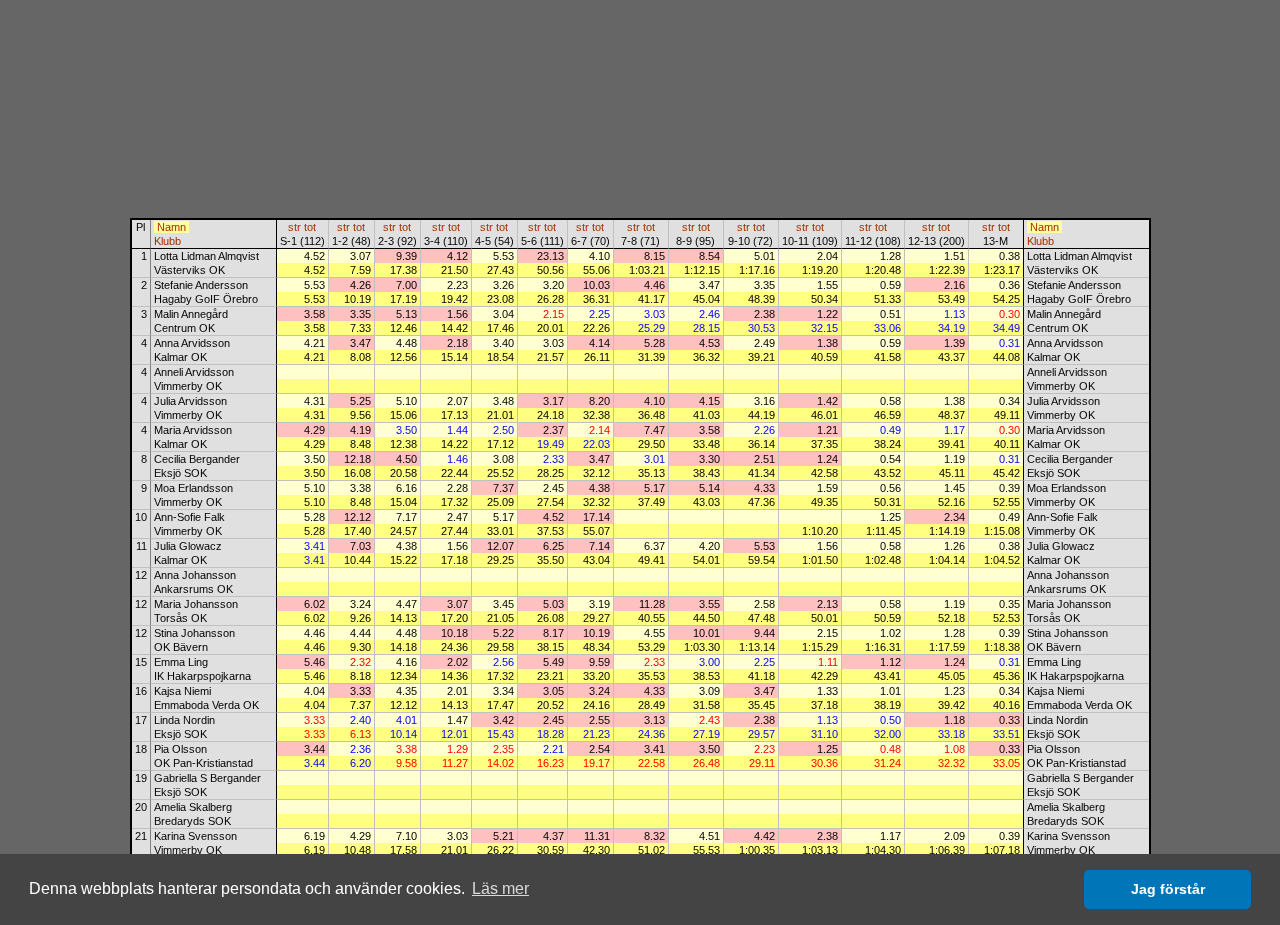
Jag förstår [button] (1168, 889)
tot (310, 227)
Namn (171, 227)
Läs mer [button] (500, 888)
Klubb (167, 241)
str (294, 227)
